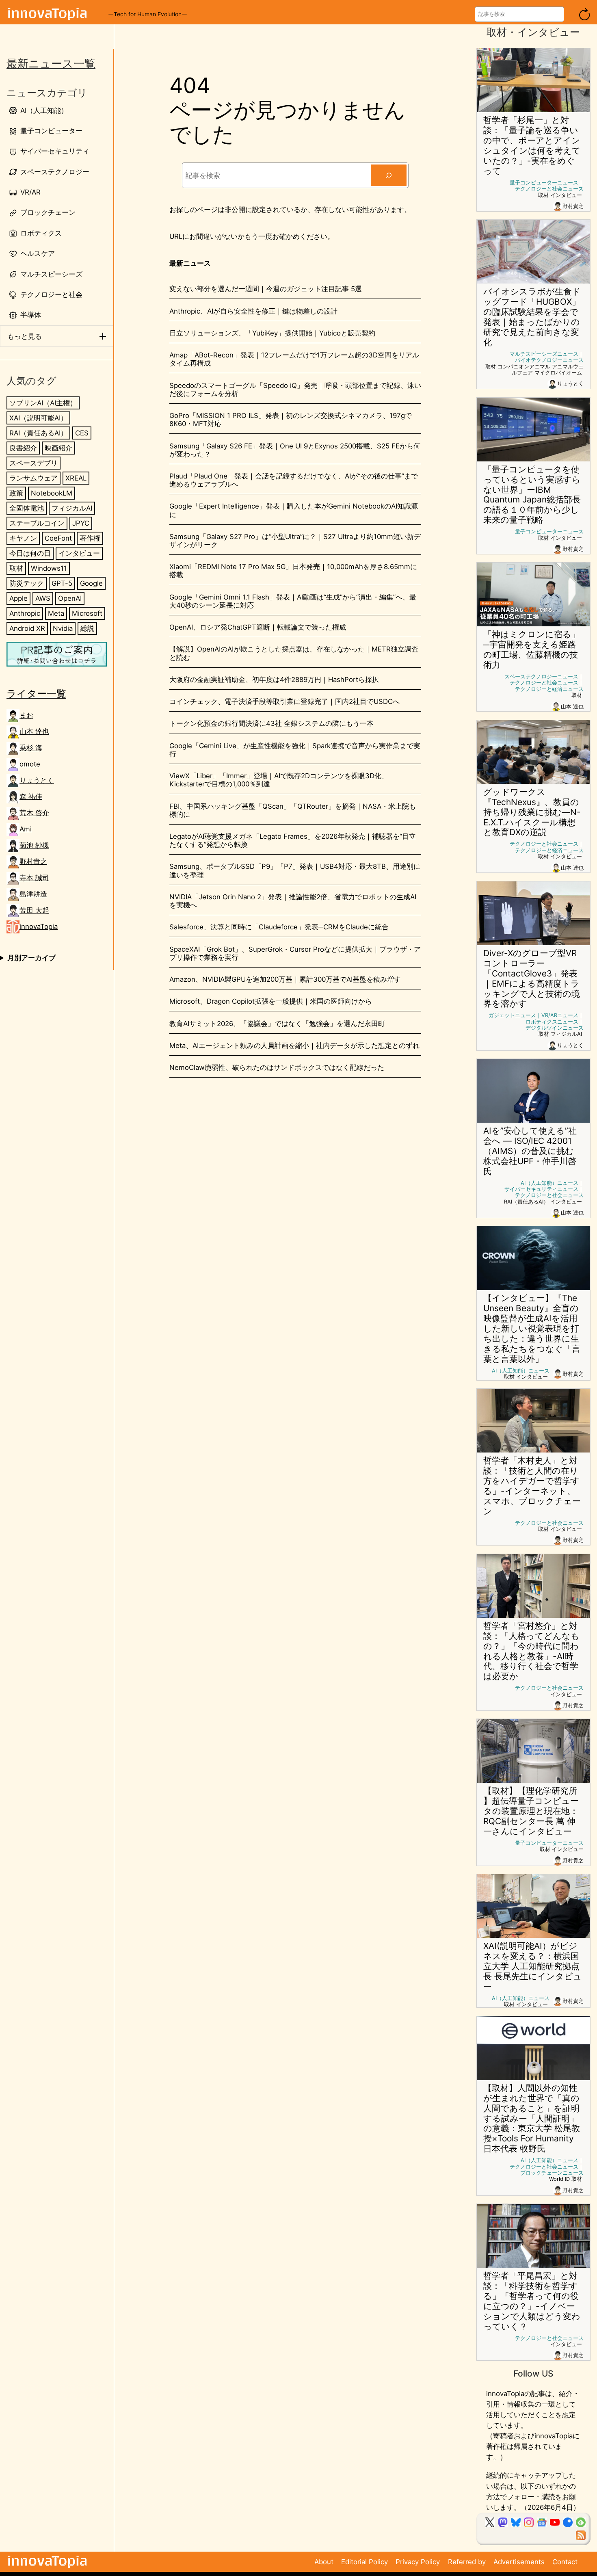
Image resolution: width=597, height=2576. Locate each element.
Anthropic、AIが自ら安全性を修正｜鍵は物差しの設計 (253, 311)
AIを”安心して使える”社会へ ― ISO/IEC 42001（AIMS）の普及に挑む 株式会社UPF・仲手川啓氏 (530, 1151)
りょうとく (37, 781)
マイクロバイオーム (558, 373)
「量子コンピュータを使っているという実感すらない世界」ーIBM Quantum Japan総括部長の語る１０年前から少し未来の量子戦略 (532, 495)
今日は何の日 (30, 553)
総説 (87, 629)
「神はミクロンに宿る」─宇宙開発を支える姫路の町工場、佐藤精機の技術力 (532, 650)
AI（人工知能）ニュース (549, 1183)
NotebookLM (52, 493)
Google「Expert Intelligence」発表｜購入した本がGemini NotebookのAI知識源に (294, 510)
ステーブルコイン (37, 523)
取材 (16, 568)
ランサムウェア (34, 478)
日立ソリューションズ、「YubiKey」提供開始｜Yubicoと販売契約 (272, 333)
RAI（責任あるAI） (38, 433)
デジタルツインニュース (555, 1028)
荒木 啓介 (34, 813)
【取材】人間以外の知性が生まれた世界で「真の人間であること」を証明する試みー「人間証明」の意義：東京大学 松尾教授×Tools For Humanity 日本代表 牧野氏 (532, 2119)
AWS (43, 598)
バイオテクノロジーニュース (549, 360)
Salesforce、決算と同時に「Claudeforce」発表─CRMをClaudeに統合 (279, 927)
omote (30, 764)
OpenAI (70, 598)
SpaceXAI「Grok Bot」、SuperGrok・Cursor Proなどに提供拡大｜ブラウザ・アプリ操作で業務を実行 (295, 953)
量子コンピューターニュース (544, 183)
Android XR (27, 629)
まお (26, 716)
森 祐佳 (31, 797)
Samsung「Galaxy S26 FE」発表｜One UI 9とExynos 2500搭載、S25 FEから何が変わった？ (295, 450)
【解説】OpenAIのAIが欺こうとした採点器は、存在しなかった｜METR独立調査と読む (294, 653)
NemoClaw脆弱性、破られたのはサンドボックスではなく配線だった (277, 1067)
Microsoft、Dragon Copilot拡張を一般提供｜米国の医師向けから (271, 1001)
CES (82, 433)
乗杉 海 (31, 748)
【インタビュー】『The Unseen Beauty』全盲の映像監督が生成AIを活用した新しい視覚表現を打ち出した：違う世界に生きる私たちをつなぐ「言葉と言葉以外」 (532, 1329)
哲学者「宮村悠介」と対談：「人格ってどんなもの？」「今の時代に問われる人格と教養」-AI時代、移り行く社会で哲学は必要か (531, 1651)
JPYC (81, 523)
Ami (26, 829)
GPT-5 (62, 583)
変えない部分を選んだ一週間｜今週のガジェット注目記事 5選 (266, 289)
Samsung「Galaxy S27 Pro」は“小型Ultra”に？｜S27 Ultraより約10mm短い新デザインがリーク (295, 541)
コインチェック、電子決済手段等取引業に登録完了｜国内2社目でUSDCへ (284, 701)
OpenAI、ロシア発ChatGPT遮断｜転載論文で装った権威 (258, 627)
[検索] (389, 175)
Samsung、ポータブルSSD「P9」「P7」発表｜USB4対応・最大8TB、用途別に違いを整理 (295, 870)
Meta (56, 614)
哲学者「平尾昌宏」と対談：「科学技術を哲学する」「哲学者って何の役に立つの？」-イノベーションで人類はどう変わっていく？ (532, 2301)
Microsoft (87, 614)
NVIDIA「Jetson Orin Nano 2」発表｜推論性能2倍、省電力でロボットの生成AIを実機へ (293, 901)
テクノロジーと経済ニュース (549, 689)
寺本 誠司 (34, 878)
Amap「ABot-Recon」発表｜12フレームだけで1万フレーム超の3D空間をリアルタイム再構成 (294, 359)
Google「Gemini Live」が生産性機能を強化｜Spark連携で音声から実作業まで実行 (295, 750)
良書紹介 (23, 448)
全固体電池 (27, 508)
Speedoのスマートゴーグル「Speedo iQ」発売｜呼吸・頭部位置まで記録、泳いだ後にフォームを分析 (295, 390)
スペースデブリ (34, 463)
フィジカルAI (72, 508)
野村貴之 (33, 862)
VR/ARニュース (560, 1015)
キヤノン (23, 538)
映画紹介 (58, 448)
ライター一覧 (36, 694)
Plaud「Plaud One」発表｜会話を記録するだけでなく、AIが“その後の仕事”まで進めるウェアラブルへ (294, 480)
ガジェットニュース (512, 1015)
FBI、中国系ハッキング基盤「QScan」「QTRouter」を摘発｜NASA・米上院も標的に (293, 810)
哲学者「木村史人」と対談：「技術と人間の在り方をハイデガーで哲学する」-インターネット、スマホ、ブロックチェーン (532, 1486)
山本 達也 (34, 732)
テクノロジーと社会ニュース (549, 189)
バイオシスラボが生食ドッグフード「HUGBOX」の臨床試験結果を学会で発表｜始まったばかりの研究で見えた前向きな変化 (532, 317)
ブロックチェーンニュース (552, 2173)
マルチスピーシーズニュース (544, 354)
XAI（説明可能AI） (38, 418)
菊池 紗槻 (34, 846)
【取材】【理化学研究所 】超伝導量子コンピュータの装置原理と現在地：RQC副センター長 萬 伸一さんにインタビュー (531, 1811)
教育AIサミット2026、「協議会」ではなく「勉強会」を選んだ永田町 (277, 1024)
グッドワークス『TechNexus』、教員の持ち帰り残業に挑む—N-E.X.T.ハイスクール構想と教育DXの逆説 (532, 812)
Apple (18, 598)
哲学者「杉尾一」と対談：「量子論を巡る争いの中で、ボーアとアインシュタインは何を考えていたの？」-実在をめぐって (532, 146)
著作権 (90, 538)
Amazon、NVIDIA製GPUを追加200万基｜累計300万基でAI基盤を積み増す (285, 979)
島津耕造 (33, 894)
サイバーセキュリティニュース (541, 1189)
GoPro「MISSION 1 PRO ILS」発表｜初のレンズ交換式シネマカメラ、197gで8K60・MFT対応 (291, 420)
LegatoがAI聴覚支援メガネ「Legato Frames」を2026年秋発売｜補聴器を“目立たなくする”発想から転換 (293, 840)
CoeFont (58, 538)
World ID (559, 2179)
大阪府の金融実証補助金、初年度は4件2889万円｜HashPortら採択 (274, 680)
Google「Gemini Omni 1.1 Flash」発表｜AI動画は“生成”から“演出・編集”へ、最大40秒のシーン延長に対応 (293, 601)
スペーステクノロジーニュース (541, 676)
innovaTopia (39, 927)
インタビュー (79, 553)
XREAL (76, 478)
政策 (16, 493)
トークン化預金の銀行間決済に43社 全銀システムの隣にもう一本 (271, 723)
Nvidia (63, 629)
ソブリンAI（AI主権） (43, 403)
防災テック (27, 583)
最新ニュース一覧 (51, 64)
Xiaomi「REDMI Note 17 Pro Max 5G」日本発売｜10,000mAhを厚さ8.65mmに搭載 (293, 571)
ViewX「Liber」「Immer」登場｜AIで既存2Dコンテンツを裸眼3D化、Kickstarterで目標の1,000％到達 (279, 780)
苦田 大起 (34, 911)
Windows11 (49, 568)
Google (91, 583)
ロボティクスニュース (552, 1022)
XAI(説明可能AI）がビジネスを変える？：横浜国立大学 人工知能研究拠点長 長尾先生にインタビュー (533, 1966)
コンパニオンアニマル (524, 367)
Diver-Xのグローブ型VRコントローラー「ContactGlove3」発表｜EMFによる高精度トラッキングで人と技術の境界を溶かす (532, 979)
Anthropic (25, 614)
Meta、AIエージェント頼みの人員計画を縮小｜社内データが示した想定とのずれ (294, 1046)
